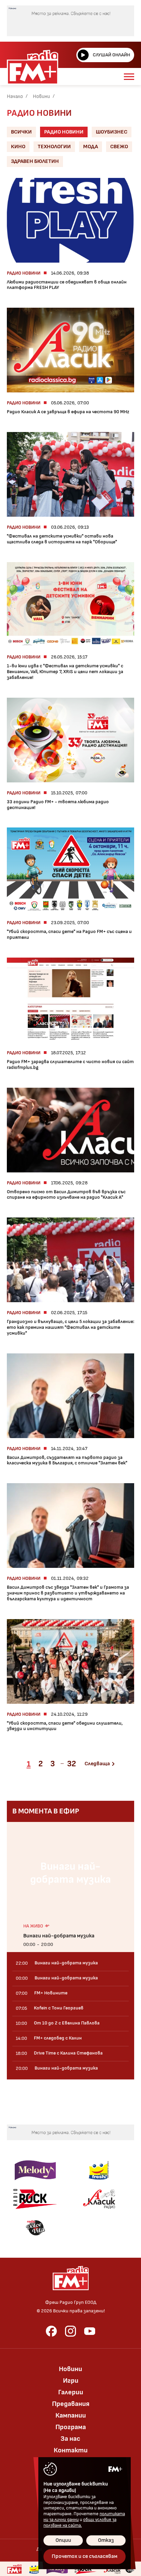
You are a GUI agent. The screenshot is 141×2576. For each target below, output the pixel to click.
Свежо (119, 147)
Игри (71, 2381)
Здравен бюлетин (35, 161)
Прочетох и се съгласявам (85, 2556)
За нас (70, 2439)
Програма (71, 2427)
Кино (18, 147)
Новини (41, 96)
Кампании (71, 2415)
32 (72, 1764)
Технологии (54, 147)
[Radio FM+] (14, 2569)
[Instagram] (70, 2331)
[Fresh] (99, 2170)
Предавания (71, 2404)
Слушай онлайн (111, 55)
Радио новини (64, 132)
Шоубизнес (112, 132)
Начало (15, 96)
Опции (63, 2540)
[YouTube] (90, 2331)
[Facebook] (51, 2331)
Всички (21, 132)
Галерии (71, 2392)
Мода (91, 147)
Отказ (106, 2540)
